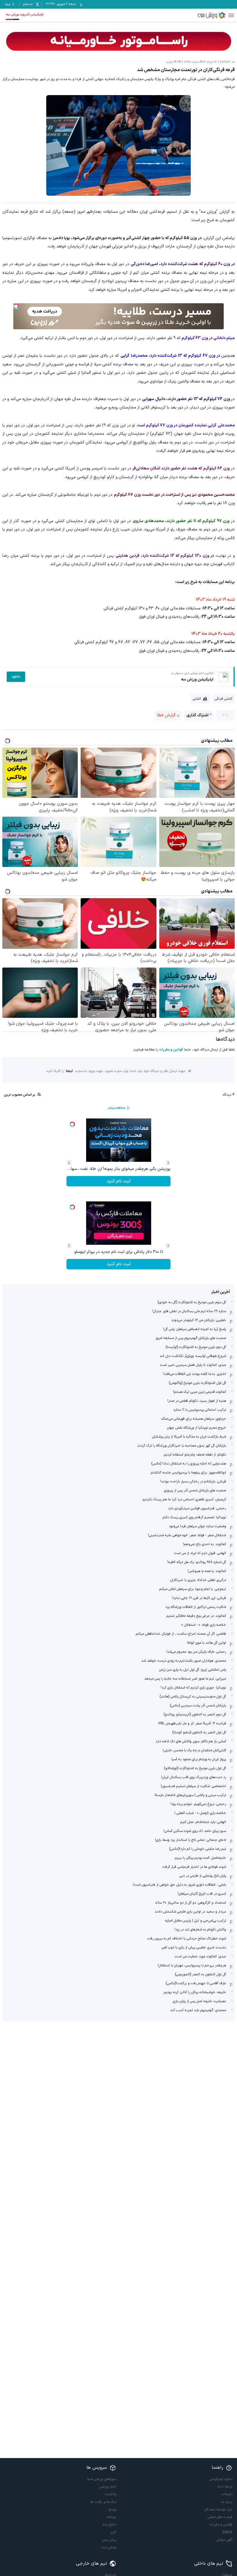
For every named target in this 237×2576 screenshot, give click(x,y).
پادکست (111, 2494)
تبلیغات (227, 2494)
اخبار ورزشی (108, 2487)
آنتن (113, 2532)
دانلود (16, 677)
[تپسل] (16, 306)
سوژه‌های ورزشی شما (102, 2479)
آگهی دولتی (224, 2540)
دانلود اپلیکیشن (221, 2479)
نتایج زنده (109, 2525)
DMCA (227, 2532)
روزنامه (111, 2517)
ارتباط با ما (225, 2487)
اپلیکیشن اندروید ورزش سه (25, 14)
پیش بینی (109, 2540)
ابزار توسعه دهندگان (218, 2510)
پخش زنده (109, 2547)
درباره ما (227, 2502)
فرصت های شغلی (220, 2517)
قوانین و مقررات (171, 1050)
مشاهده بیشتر (116, 1108)
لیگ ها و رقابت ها (103, 2502)
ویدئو (112, 2510)
